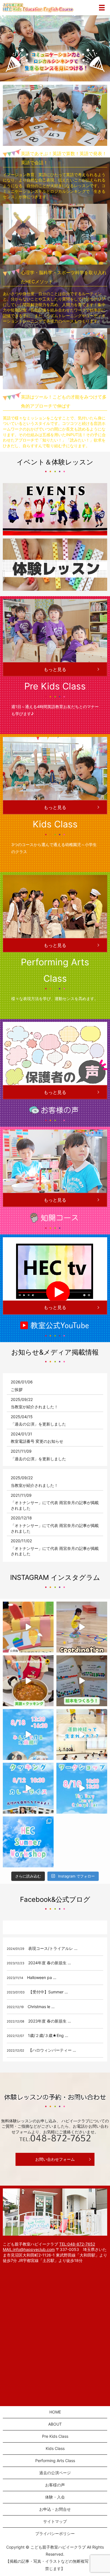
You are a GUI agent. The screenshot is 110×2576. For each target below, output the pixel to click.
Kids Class (55, 2448)
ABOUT (55, 2424)
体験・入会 (55, 2497)
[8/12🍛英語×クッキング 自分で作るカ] (28, 1788)
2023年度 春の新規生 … (50, 2021)
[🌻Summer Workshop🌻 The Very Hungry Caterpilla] (82, 1681)
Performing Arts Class (55, 2461)
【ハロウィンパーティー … (52, 2050)
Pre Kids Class (55, 2436)
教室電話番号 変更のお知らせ (37, 1441)
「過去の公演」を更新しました (38, 1424)
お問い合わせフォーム (55, 2159)
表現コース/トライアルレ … (53, 1948)
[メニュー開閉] (102, 8)
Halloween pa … (42, 1977)
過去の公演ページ (55, 2473)
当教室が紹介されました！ (34, 1407)
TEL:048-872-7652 (77, 2244)
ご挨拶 (17, 1389)
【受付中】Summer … (48, 1992)
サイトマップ (55, 2521)
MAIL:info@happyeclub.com (29, 2249)
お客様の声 (55, 2485)
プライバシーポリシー (55, 2533)
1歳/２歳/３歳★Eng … (48, 2035)
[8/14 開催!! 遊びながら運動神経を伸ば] (82, 1734)
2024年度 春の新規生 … (50, 1963)
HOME (55, 2412)
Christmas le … (41, 2007)
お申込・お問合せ (55, 2509)
